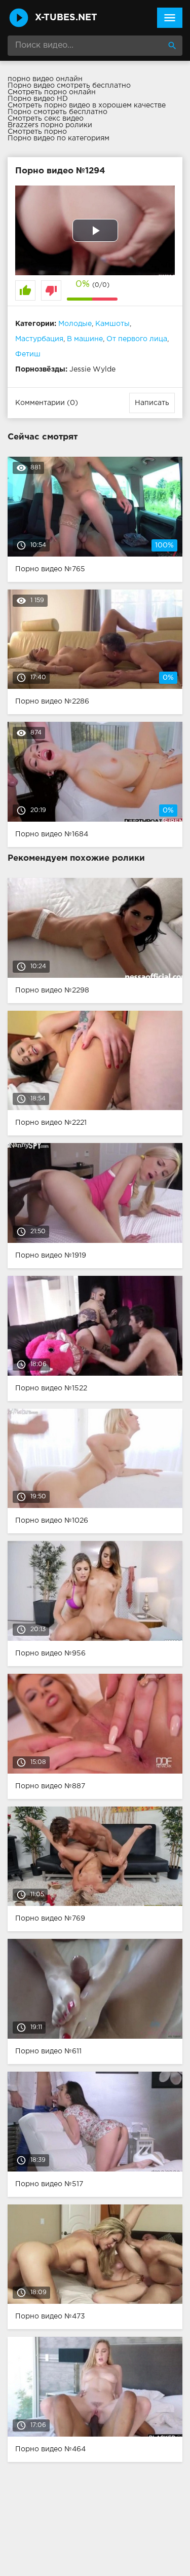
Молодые (75, 324)
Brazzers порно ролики (50, 125)
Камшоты (112, 324)
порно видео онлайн (45, 79)
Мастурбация (39, 339)
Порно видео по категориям (59, 138)
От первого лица (137, 339)
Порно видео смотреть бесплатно (69, 86)
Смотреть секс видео (46, 119)
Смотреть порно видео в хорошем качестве (87, 105)
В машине (85, 339)
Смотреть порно (37, 132)
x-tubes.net (66, 18)
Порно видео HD (38, 99)
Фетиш (28, 354)
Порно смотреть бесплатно (58, 112)
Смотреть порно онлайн (52, 92)
